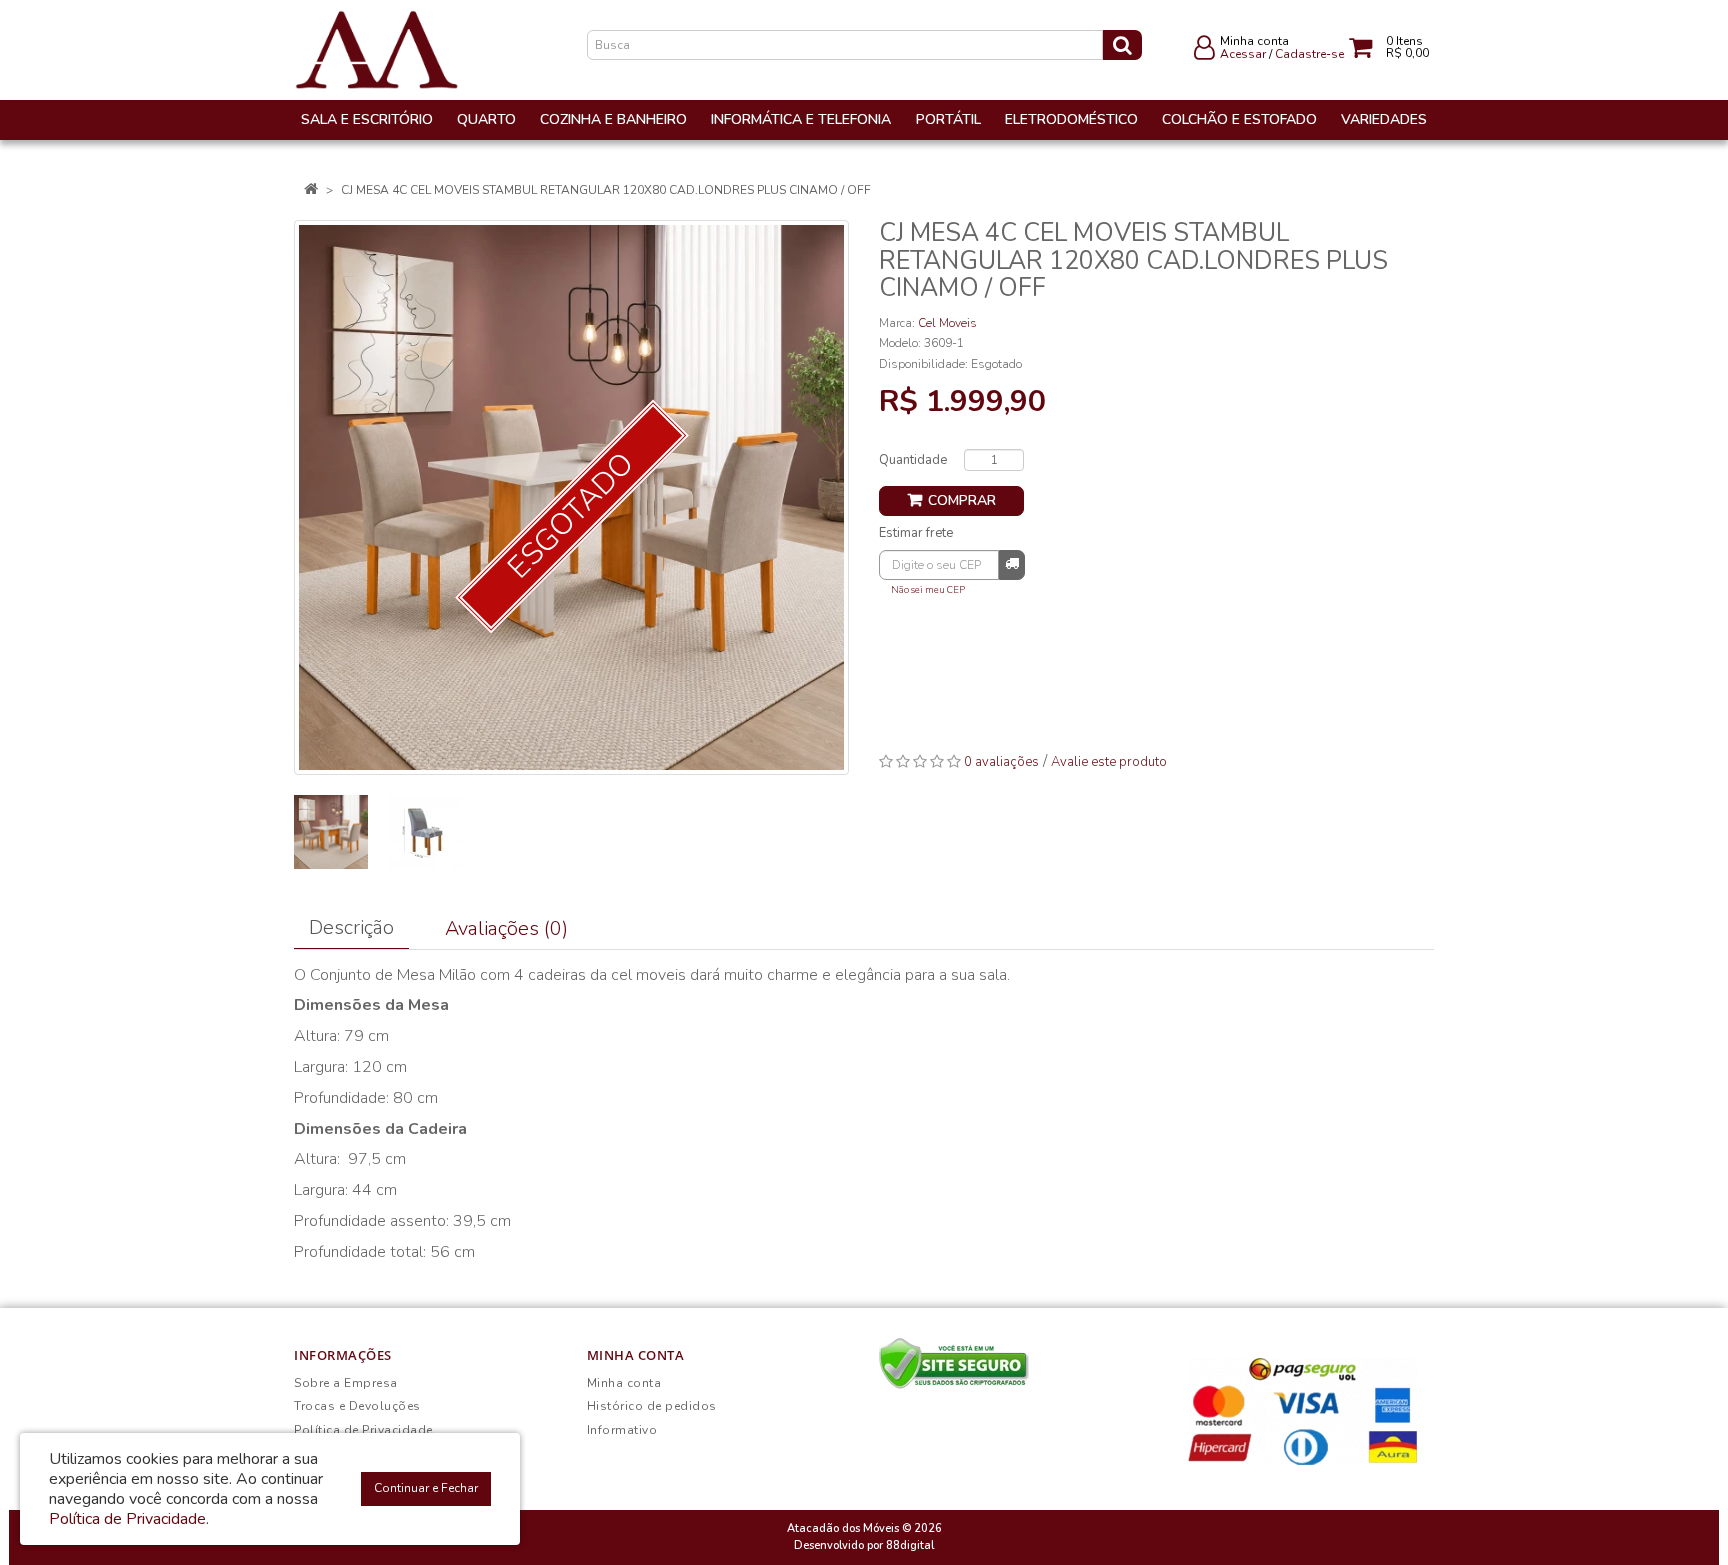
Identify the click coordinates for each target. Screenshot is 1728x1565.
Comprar (962, 500)
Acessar (1243, 54)
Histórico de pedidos (652, 1406)
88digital (910, 1545)
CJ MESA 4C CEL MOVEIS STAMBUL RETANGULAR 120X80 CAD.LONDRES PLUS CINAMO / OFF (606, 190)
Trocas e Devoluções (357, 1406)
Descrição (351, 927)
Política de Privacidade (363, 1430)
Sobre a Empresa (346, 1383)
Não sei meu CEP (928, 589)
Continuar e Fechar (426, 1488)
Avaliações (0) (506, 928)
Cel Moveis (947, 323)
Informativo (622, 1430)
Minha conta (624, 1383)
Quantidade (913, 460)
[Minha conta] (1204, 52)
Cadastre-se (1309, 54)
